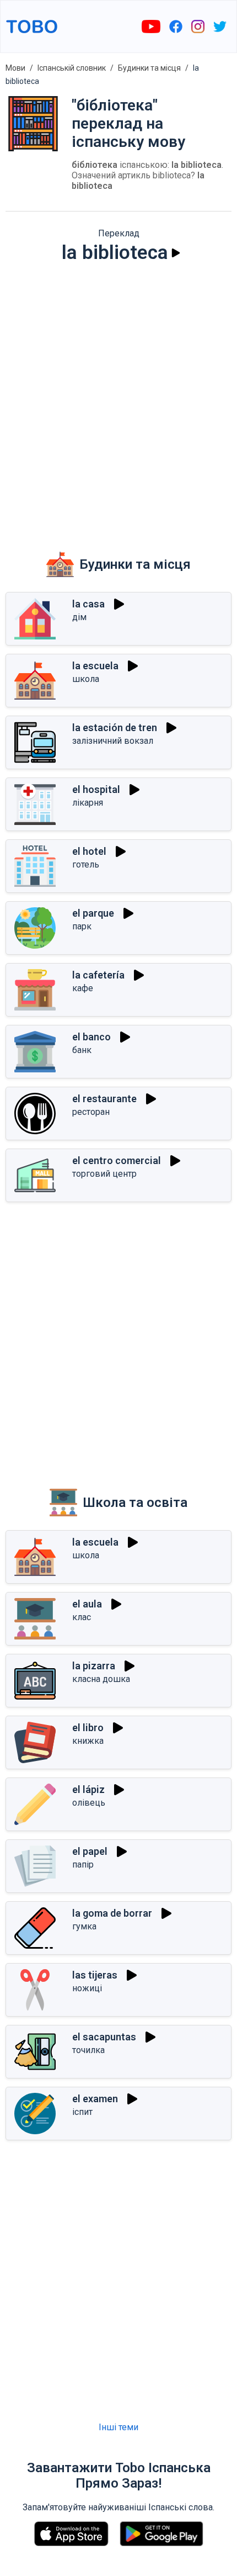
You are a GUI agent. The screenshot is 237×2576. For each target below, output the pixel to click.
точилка (88, 2050)
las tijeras (95, 1975)
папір (83, 1864)
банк (82, 1050)
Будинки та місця (149, 68)
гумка (84, 1926)
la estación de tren (115, 728)
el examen (95, 2099)
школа (86, 679)
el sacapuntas (104, 2037)
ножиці (87, 1988)
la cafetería (98, 975)
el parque (93, 913)
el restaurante (104, 1099)
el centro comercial (117, 1160)
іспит (82, 2112)
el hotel (89, 851)
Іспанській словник (72, 68)
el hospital (96, 789)
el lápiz (88, 1789)
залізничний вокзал (113, 741)
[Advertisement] (118, 399)
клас (82, 1617)
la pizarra (94, 1666)
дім (79, 617)
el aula (87, 1604)
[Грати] (176, 253)
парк (82, 926)
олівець (89, 1803)
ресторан (91, 1112)
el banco (91, 1037)
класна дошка (101, 1679)
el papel (90, 1851)
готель (86, 864)
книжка (88, 1741)
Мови (15, 68)
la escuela (95, 666)
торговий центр (104, 1174)
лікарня (88, 803)
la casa (88, 604)
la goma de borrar (112, 1913)
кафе (83, 988)
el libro (88, 1728)
